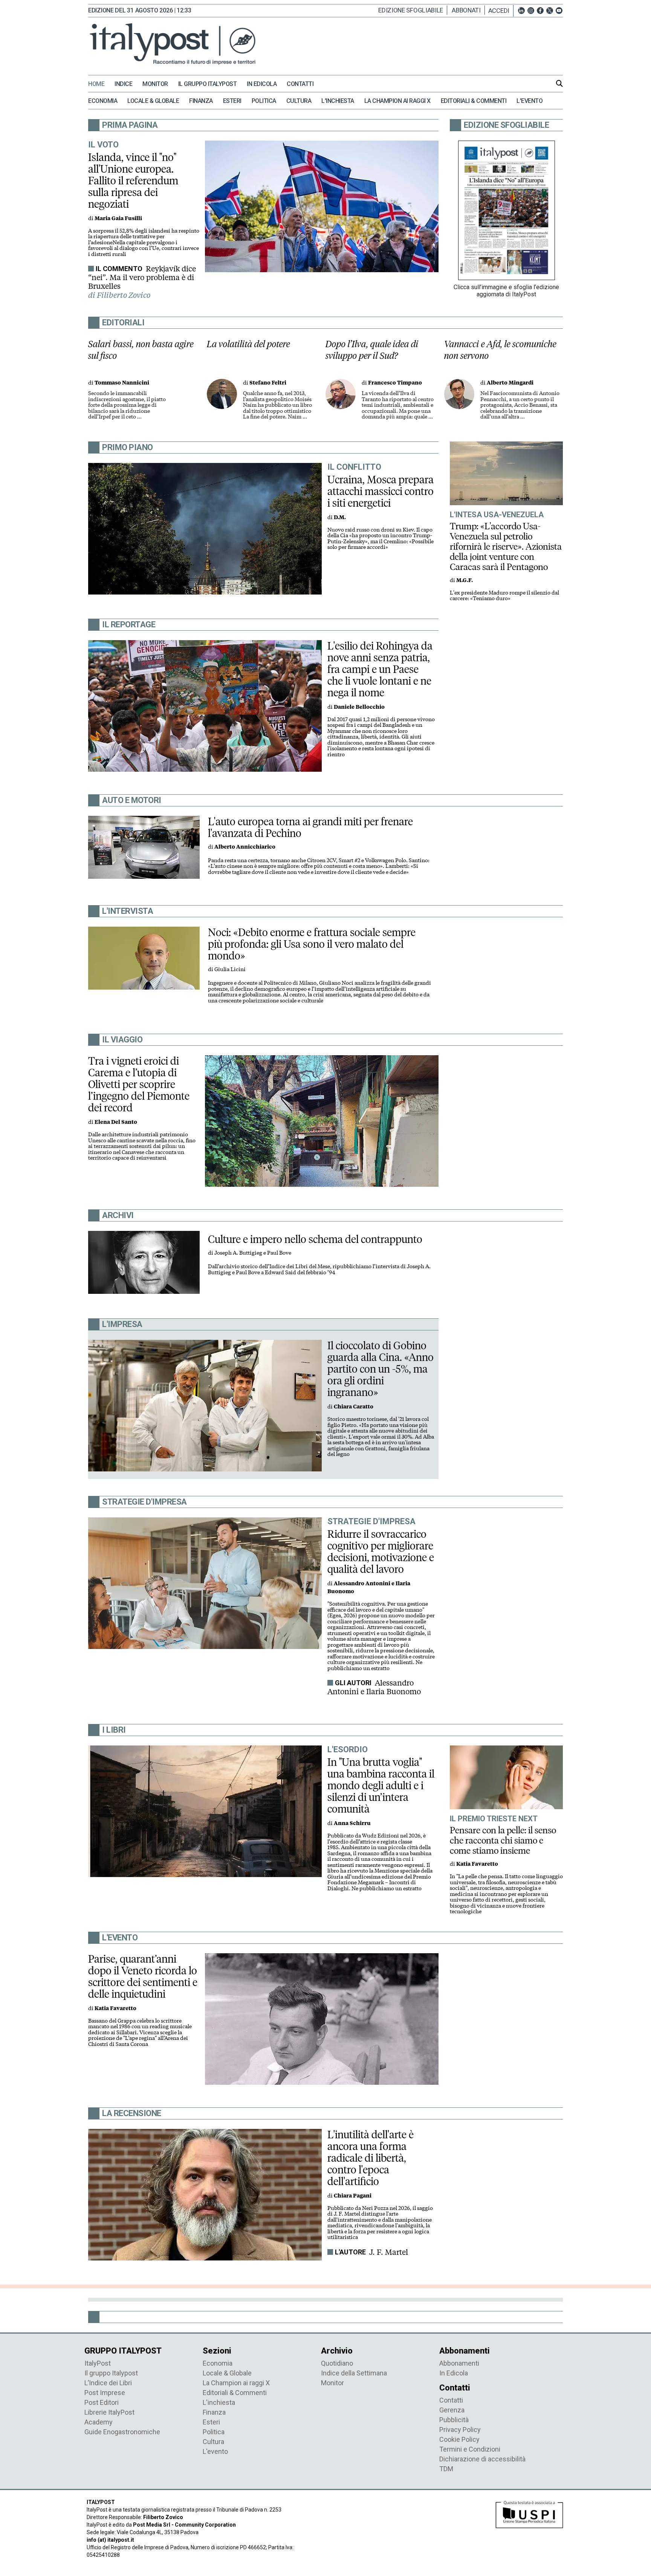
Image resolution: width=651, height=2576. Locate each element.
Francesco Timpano (395, 383)
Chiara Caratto (354, 1407)
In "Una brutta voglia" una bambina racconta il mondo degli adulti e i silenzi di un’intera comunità (381, 1785)
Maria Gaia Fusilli (118, 218)
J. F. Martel (389, 2252)
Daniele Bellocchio (359, 707)
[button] (501, 11)
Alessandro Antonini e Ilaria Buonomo (374, 1687)
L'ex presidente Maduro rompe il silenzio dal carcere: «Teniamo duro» (504, 596)
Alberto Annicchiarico (245, 847)
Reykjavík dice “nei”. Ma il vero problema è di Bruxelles (142, 277)
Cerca (559, 83)
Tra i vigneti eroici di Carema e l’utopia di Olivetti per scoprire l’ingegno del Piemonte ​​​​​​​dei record (140, 1084)
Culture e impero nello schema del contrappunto (315, 1239)
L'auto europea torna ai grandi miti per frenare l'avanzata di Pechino (310, 827)
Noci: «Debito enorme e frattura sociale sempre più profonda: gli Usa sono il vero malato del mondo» (312, 944)
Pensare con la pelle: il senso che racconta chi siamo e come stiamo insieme (503, 1840)
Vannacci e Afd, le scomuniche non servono (500, 350)
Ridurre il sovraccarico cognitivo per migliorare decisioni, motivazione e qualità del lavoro (381, 1552)
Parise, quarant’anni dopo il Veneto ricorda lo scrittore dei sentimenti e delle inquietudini (143, 1976)
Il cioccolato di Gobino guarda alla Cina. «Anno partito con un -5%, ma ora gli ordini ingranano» (381, 1369)
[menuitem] (100, 84)
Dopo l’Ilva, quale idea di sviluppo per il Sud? (372, 350)
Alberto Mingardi (510, 383)
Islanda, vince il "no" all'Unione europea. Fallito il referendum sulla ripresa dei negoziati (133, 181)
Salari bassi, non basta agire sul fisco (141, 350)
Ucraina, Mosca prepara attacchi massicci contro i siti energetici (381, 491)
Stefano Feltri (268, 383)
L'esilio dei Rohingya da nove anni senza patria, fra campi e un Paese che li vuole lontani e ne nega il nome (380, 669)
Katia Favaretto (477, 1864)
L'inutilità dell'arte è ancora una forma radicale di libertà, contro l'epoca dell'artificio (371, 2158)
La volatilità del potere (248, 344)
